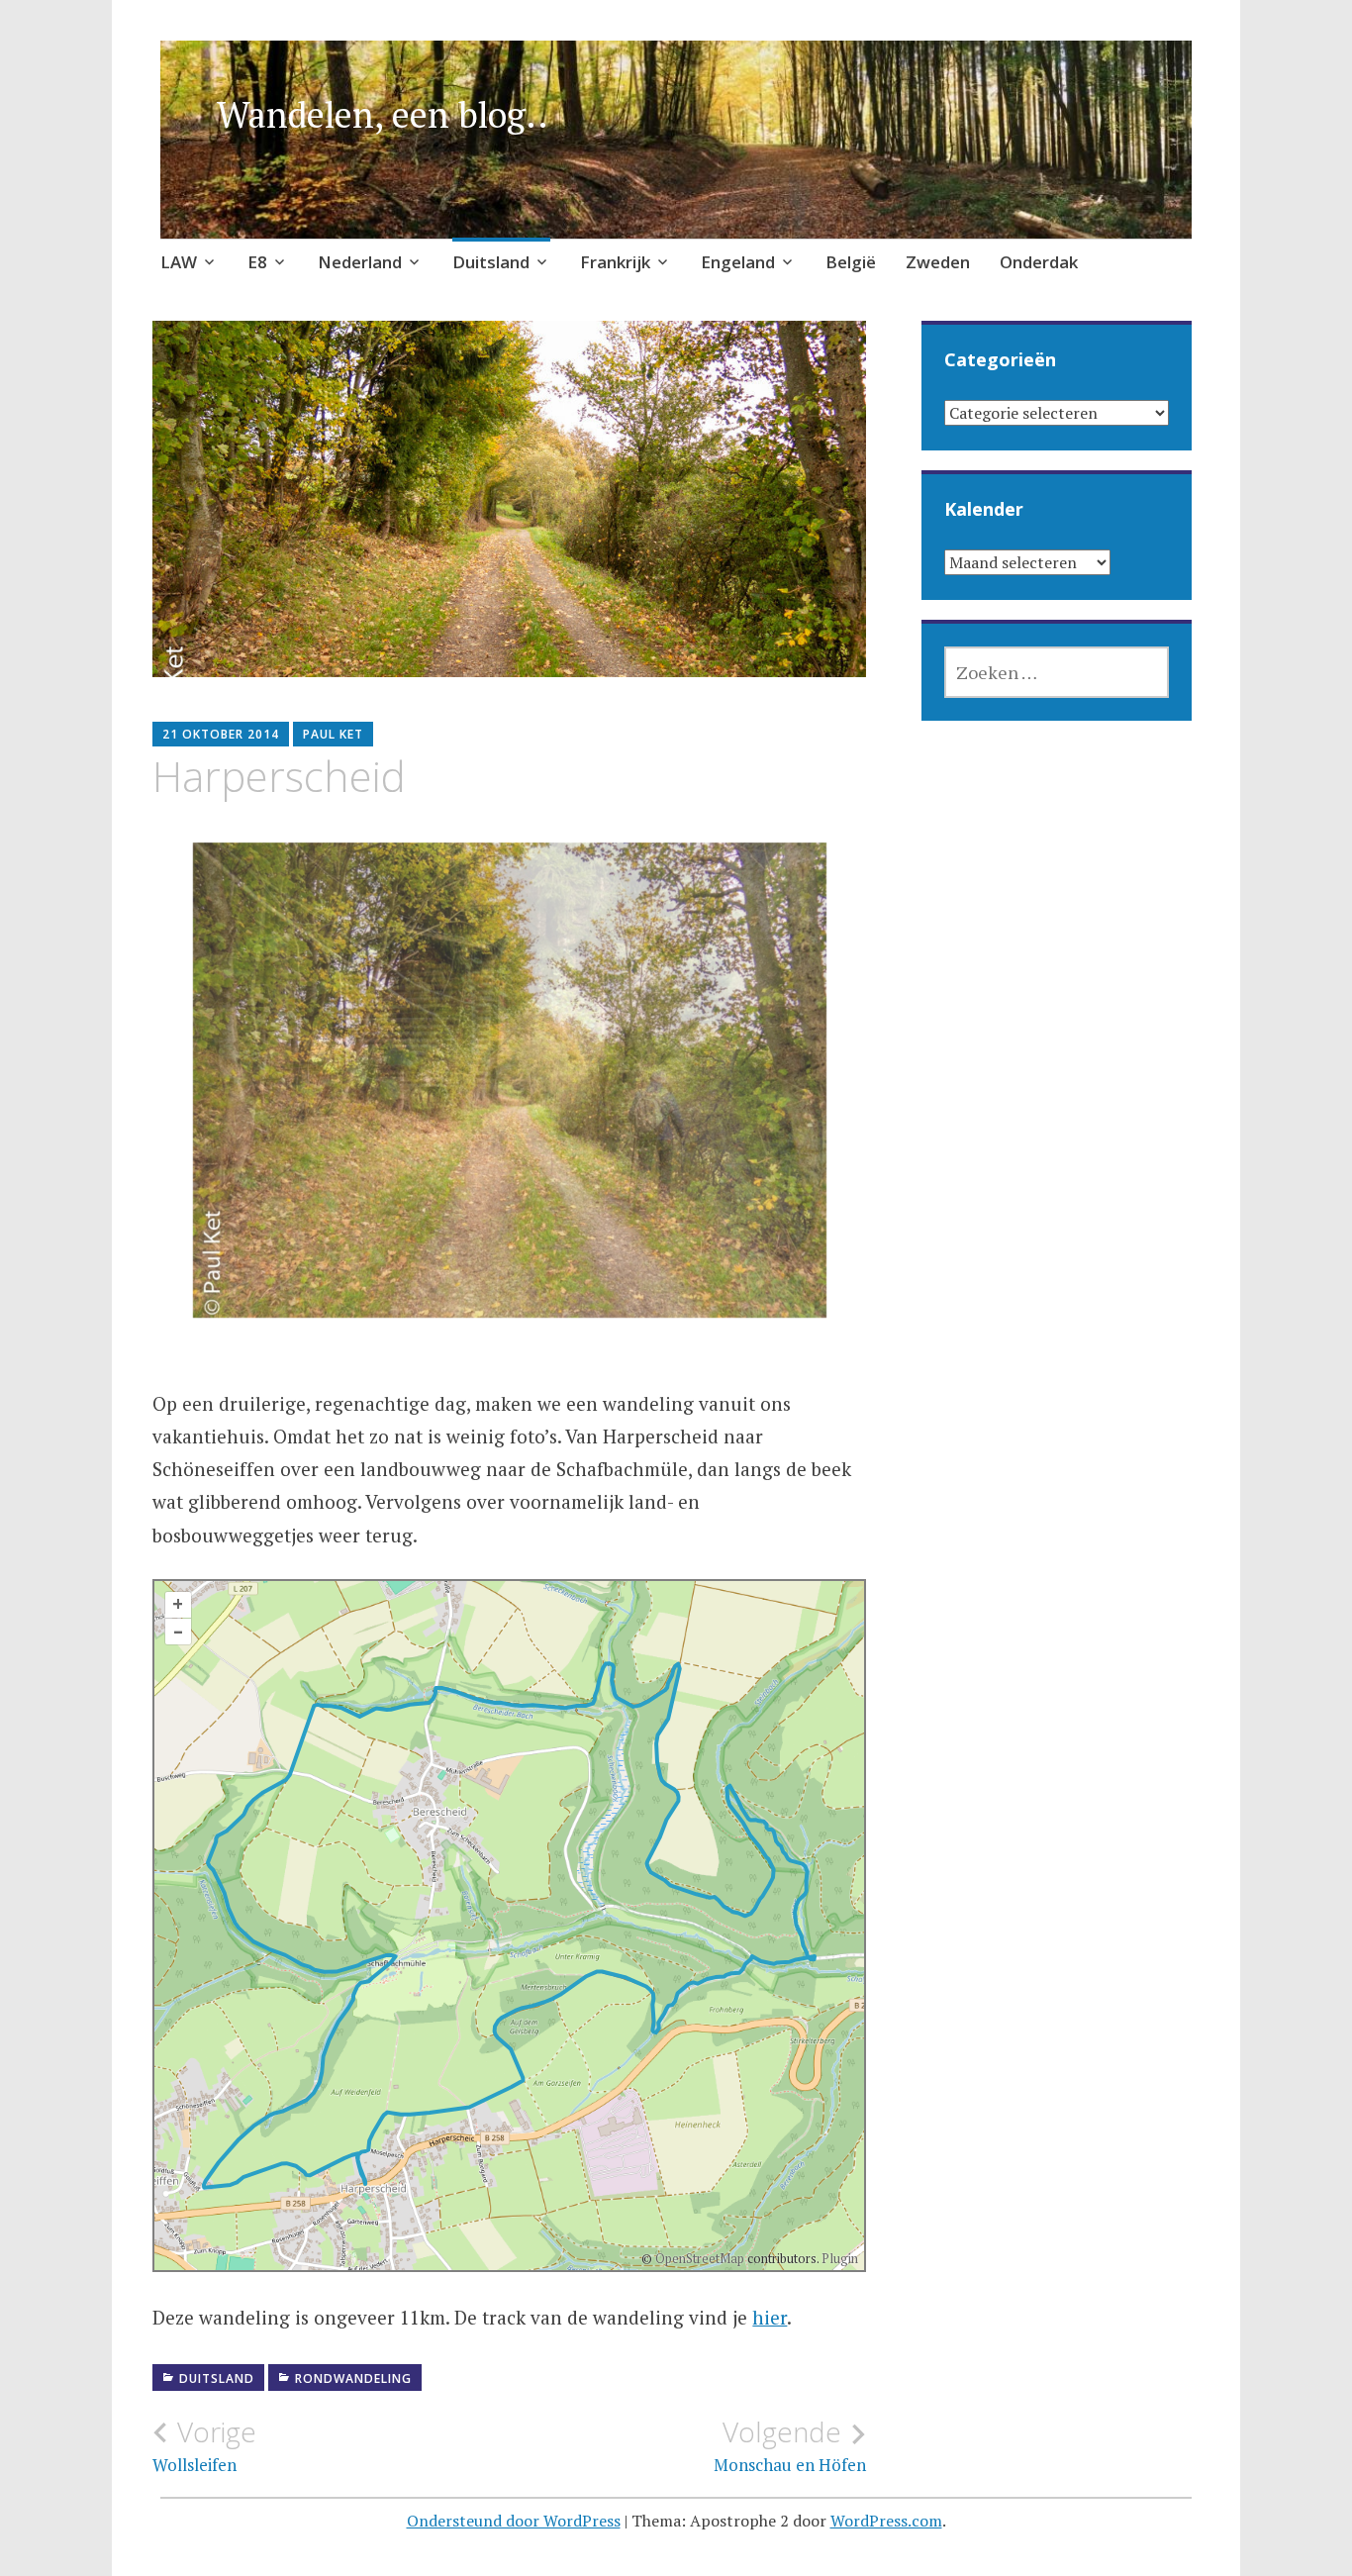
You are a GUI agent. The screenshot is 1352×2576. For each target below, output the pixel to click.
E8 (257, 262)
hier (770, 2317)
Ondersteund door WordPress (514, 2521)
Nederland (360, 262)
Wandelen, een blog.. (383, 114)
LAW (179, 262)
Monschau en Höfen (790, 2445)
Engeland (738, 262)
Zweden (938, 262)
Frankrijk (615, 262)
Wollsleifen (204, 2445)
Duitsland (491, 262)
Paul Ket (333, 734)
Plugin (838, 2258)
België (851, 262)
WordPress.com (886, 2521)
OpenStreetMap (700, 2258)
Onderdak (1039, 262)
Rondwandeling (353, 2378)
